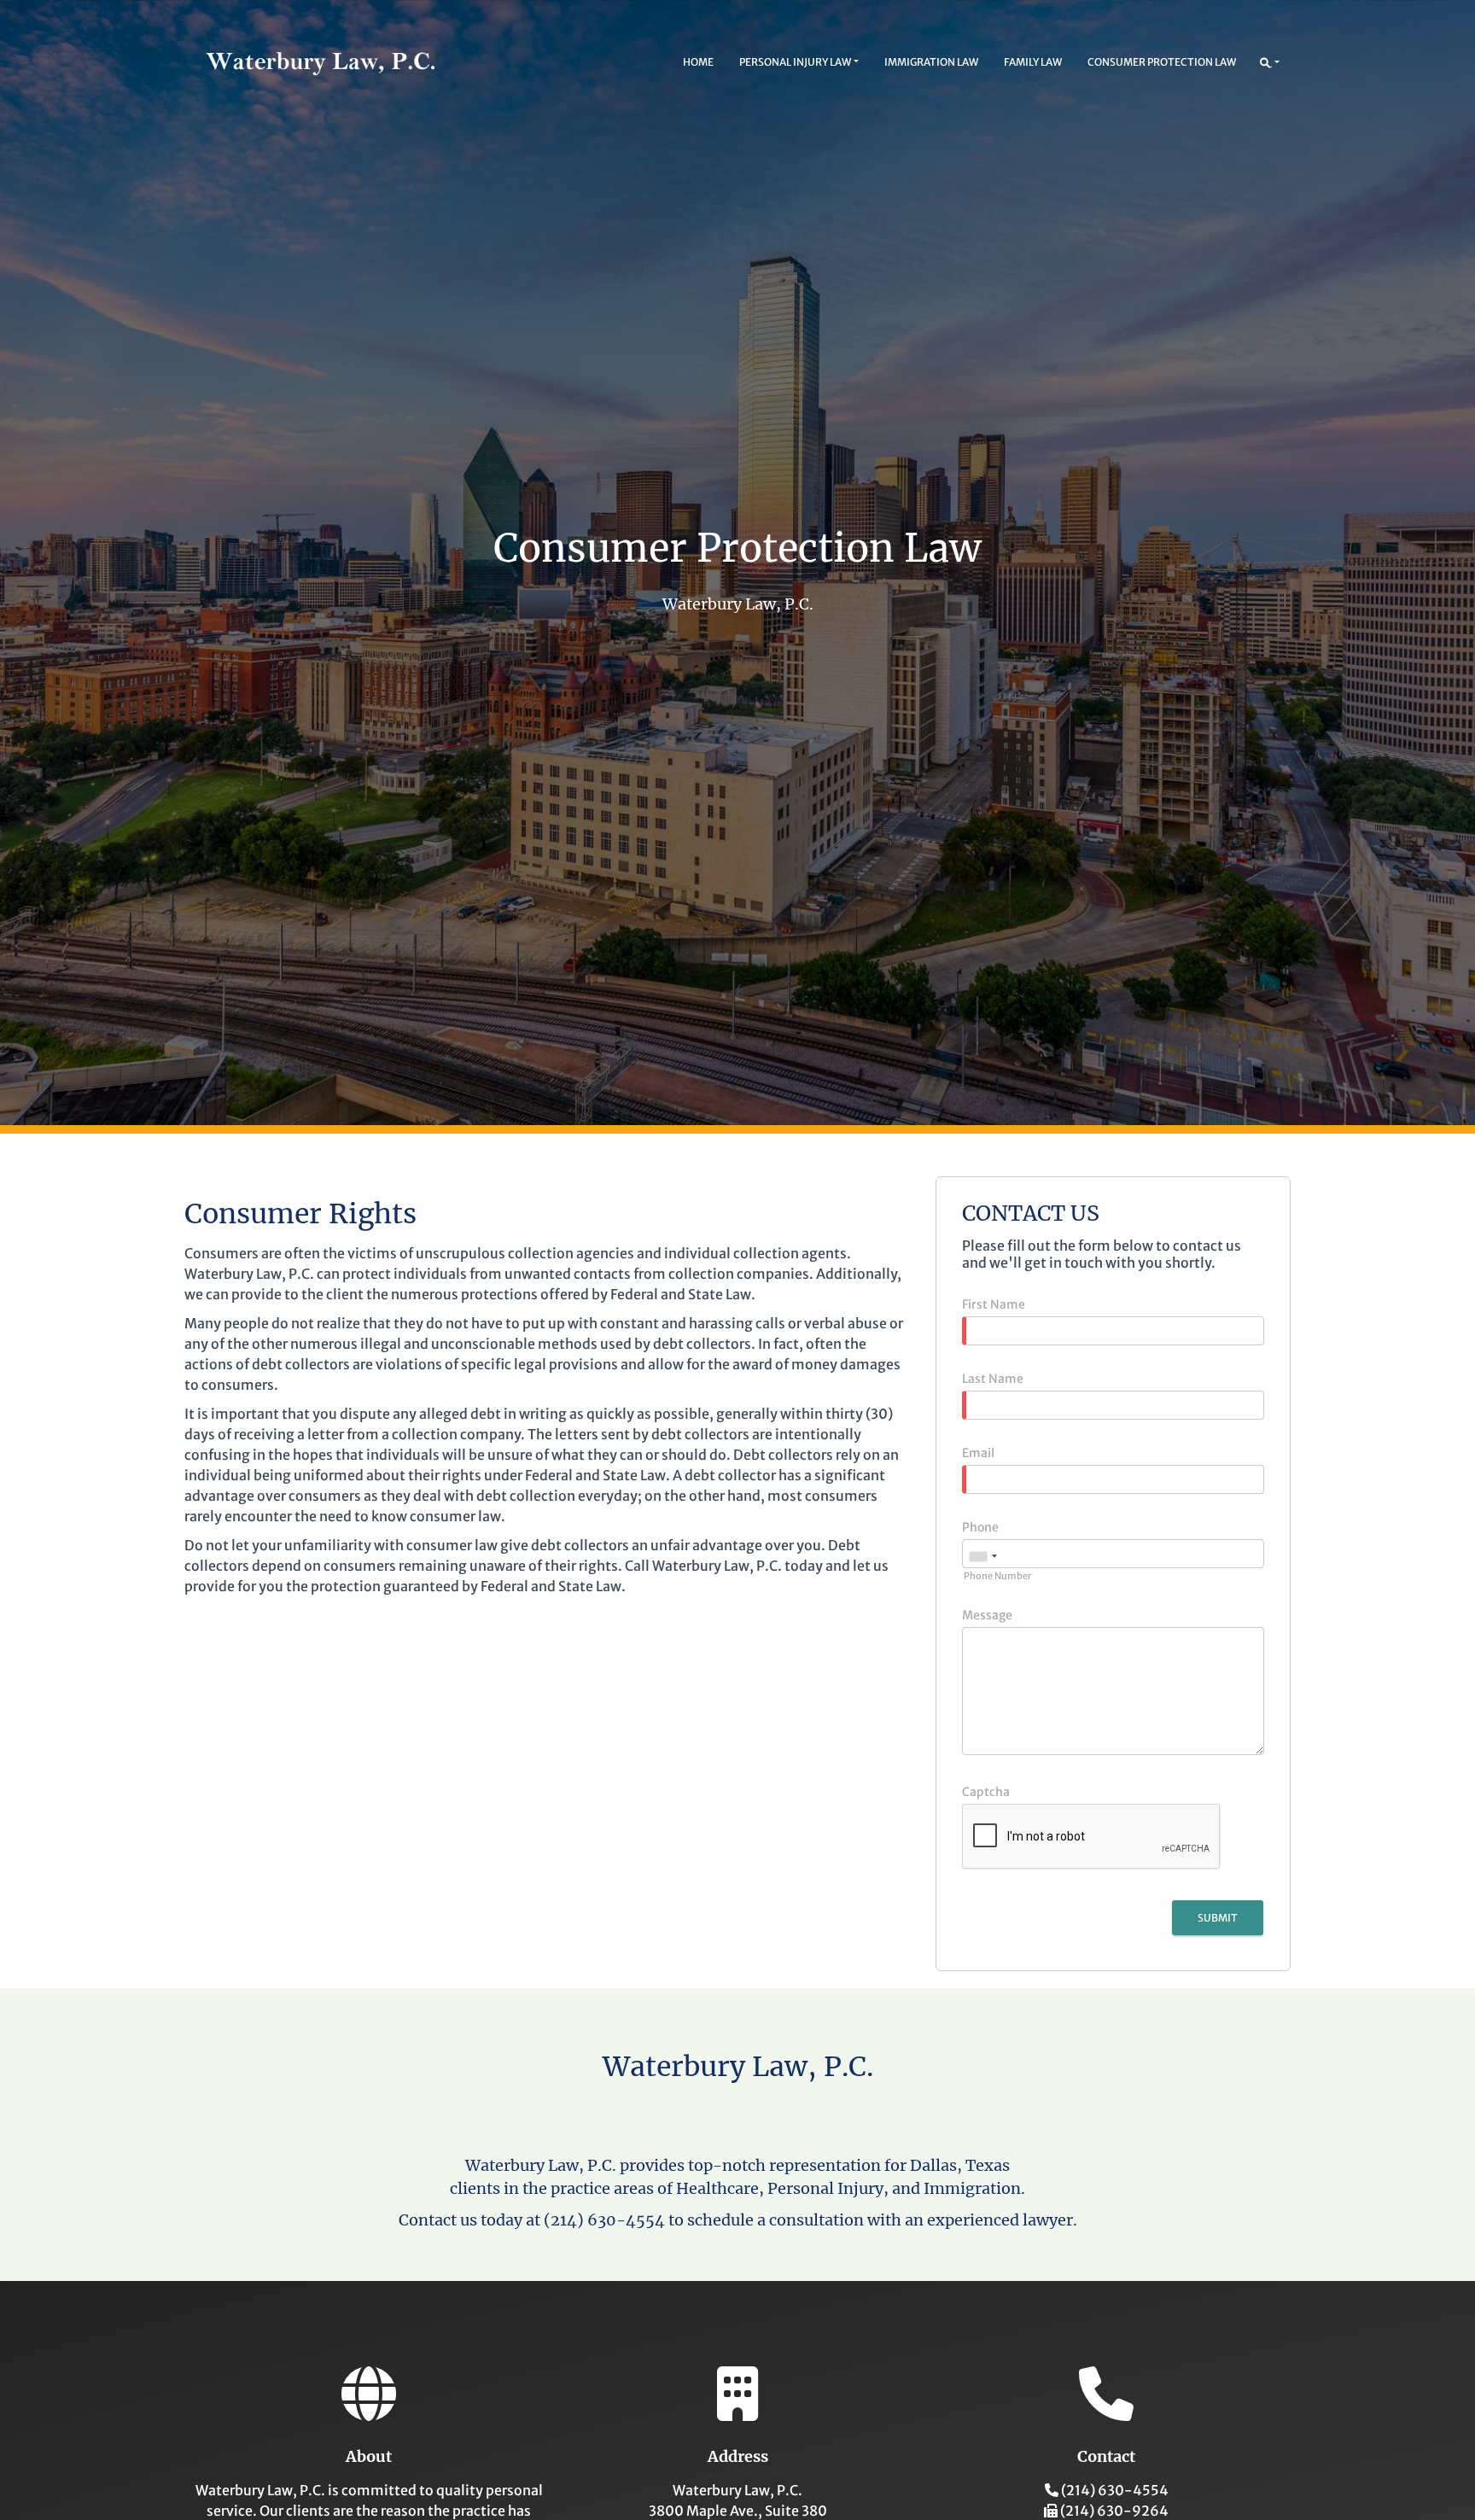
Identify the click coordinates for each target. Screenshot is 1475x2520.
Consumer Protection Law (1162, 62)
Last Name (993, 1379)
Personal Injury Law (795, 62)
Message (987, 1615)
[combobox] (982, 1556)
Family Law (1033, 62)
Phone (980, 1527)
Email (978, 1453)
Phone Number (997, 1576)
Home (698, 62)
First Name (994, 1304)
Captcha (986, 1792)
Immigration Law (931, 62)
